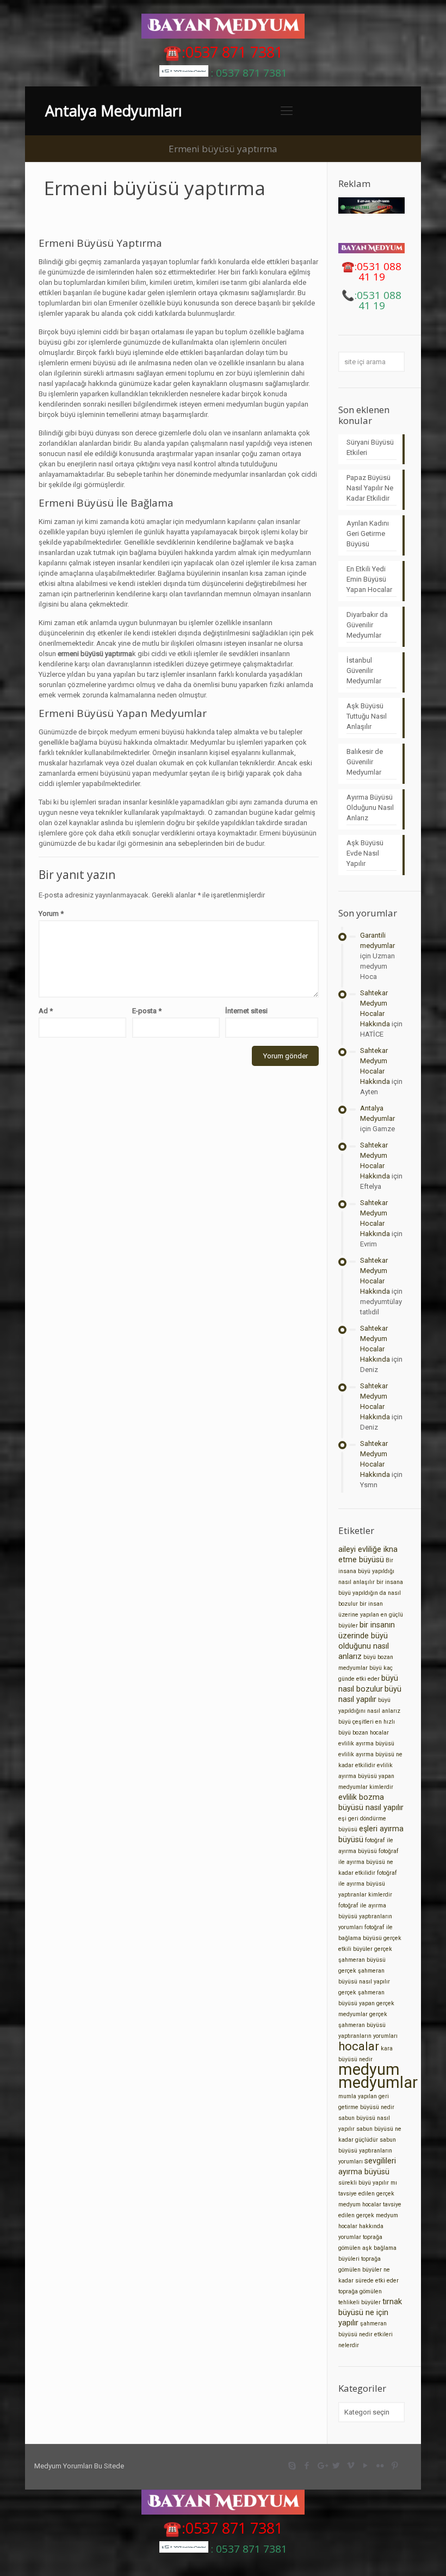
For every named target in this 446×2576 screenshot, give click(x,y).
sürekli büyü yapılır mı (368, 2183)
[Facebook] (307, 2466)
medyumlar (378, 2082)
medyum (369, 2069)
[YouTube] (366, 2466)
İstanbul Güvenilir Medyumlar (364, 670)
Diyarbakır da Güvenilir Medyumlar (367, 625)
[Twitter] (336, 2466)
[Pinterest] (395, 2466)
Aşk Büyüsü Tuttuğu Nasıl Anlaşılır (367, 716)
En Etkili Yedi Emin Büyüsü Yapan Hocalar (369, 579)
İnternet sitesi (246, 1011)
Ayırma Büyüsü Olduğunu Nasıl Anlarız (370, 807)
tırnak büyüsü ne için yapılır (370, 2312)
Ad (46, 1011)
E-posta (147, 1011)
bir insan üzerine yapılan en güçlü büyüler (371, 1615)
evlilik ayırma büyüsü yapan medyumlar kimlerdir (366, 1776)
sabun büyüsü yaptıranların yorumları (367, 2151)
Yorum (51, 913)
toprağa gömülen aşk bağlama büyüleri (367, 2248)
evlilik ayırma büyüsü (366, 1744)
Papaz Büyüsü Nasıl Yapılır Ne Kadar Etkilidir (370, 488)
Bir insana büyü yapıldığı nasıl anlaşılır (366, 1571)
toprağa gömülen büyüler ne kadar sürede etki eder (368, 2270)
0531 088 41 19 (379, 300)
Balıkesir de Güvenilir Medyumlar (365, 762)
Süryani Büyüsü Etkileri (370, 447)
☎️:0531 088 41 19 (371, 272)
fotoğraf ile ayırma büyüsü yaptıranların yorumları (365, 1916)
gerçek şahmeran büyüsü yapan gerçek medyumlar (366, 2003)
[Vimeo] (351, 2466)
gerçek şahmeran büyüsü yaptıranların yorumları (368, 2025)
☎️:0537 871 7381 (223, 52)
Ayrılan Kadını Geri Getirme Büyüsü (368, 534)
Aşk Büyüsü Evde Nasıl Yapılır (365, 853)
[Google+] (322, 2466)
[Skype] (292, 2466)
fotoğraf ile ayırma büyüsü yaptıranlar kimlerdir (368, 1884)
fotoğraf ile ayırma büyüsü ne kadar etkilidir (368, 1862)
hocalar (359, 2046)
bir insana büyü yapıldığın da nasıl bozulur (371, 1593)
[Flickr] (380, 2466)
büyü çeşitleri (356, 1722)
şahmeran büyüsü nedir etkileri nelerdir (366, 2334)
